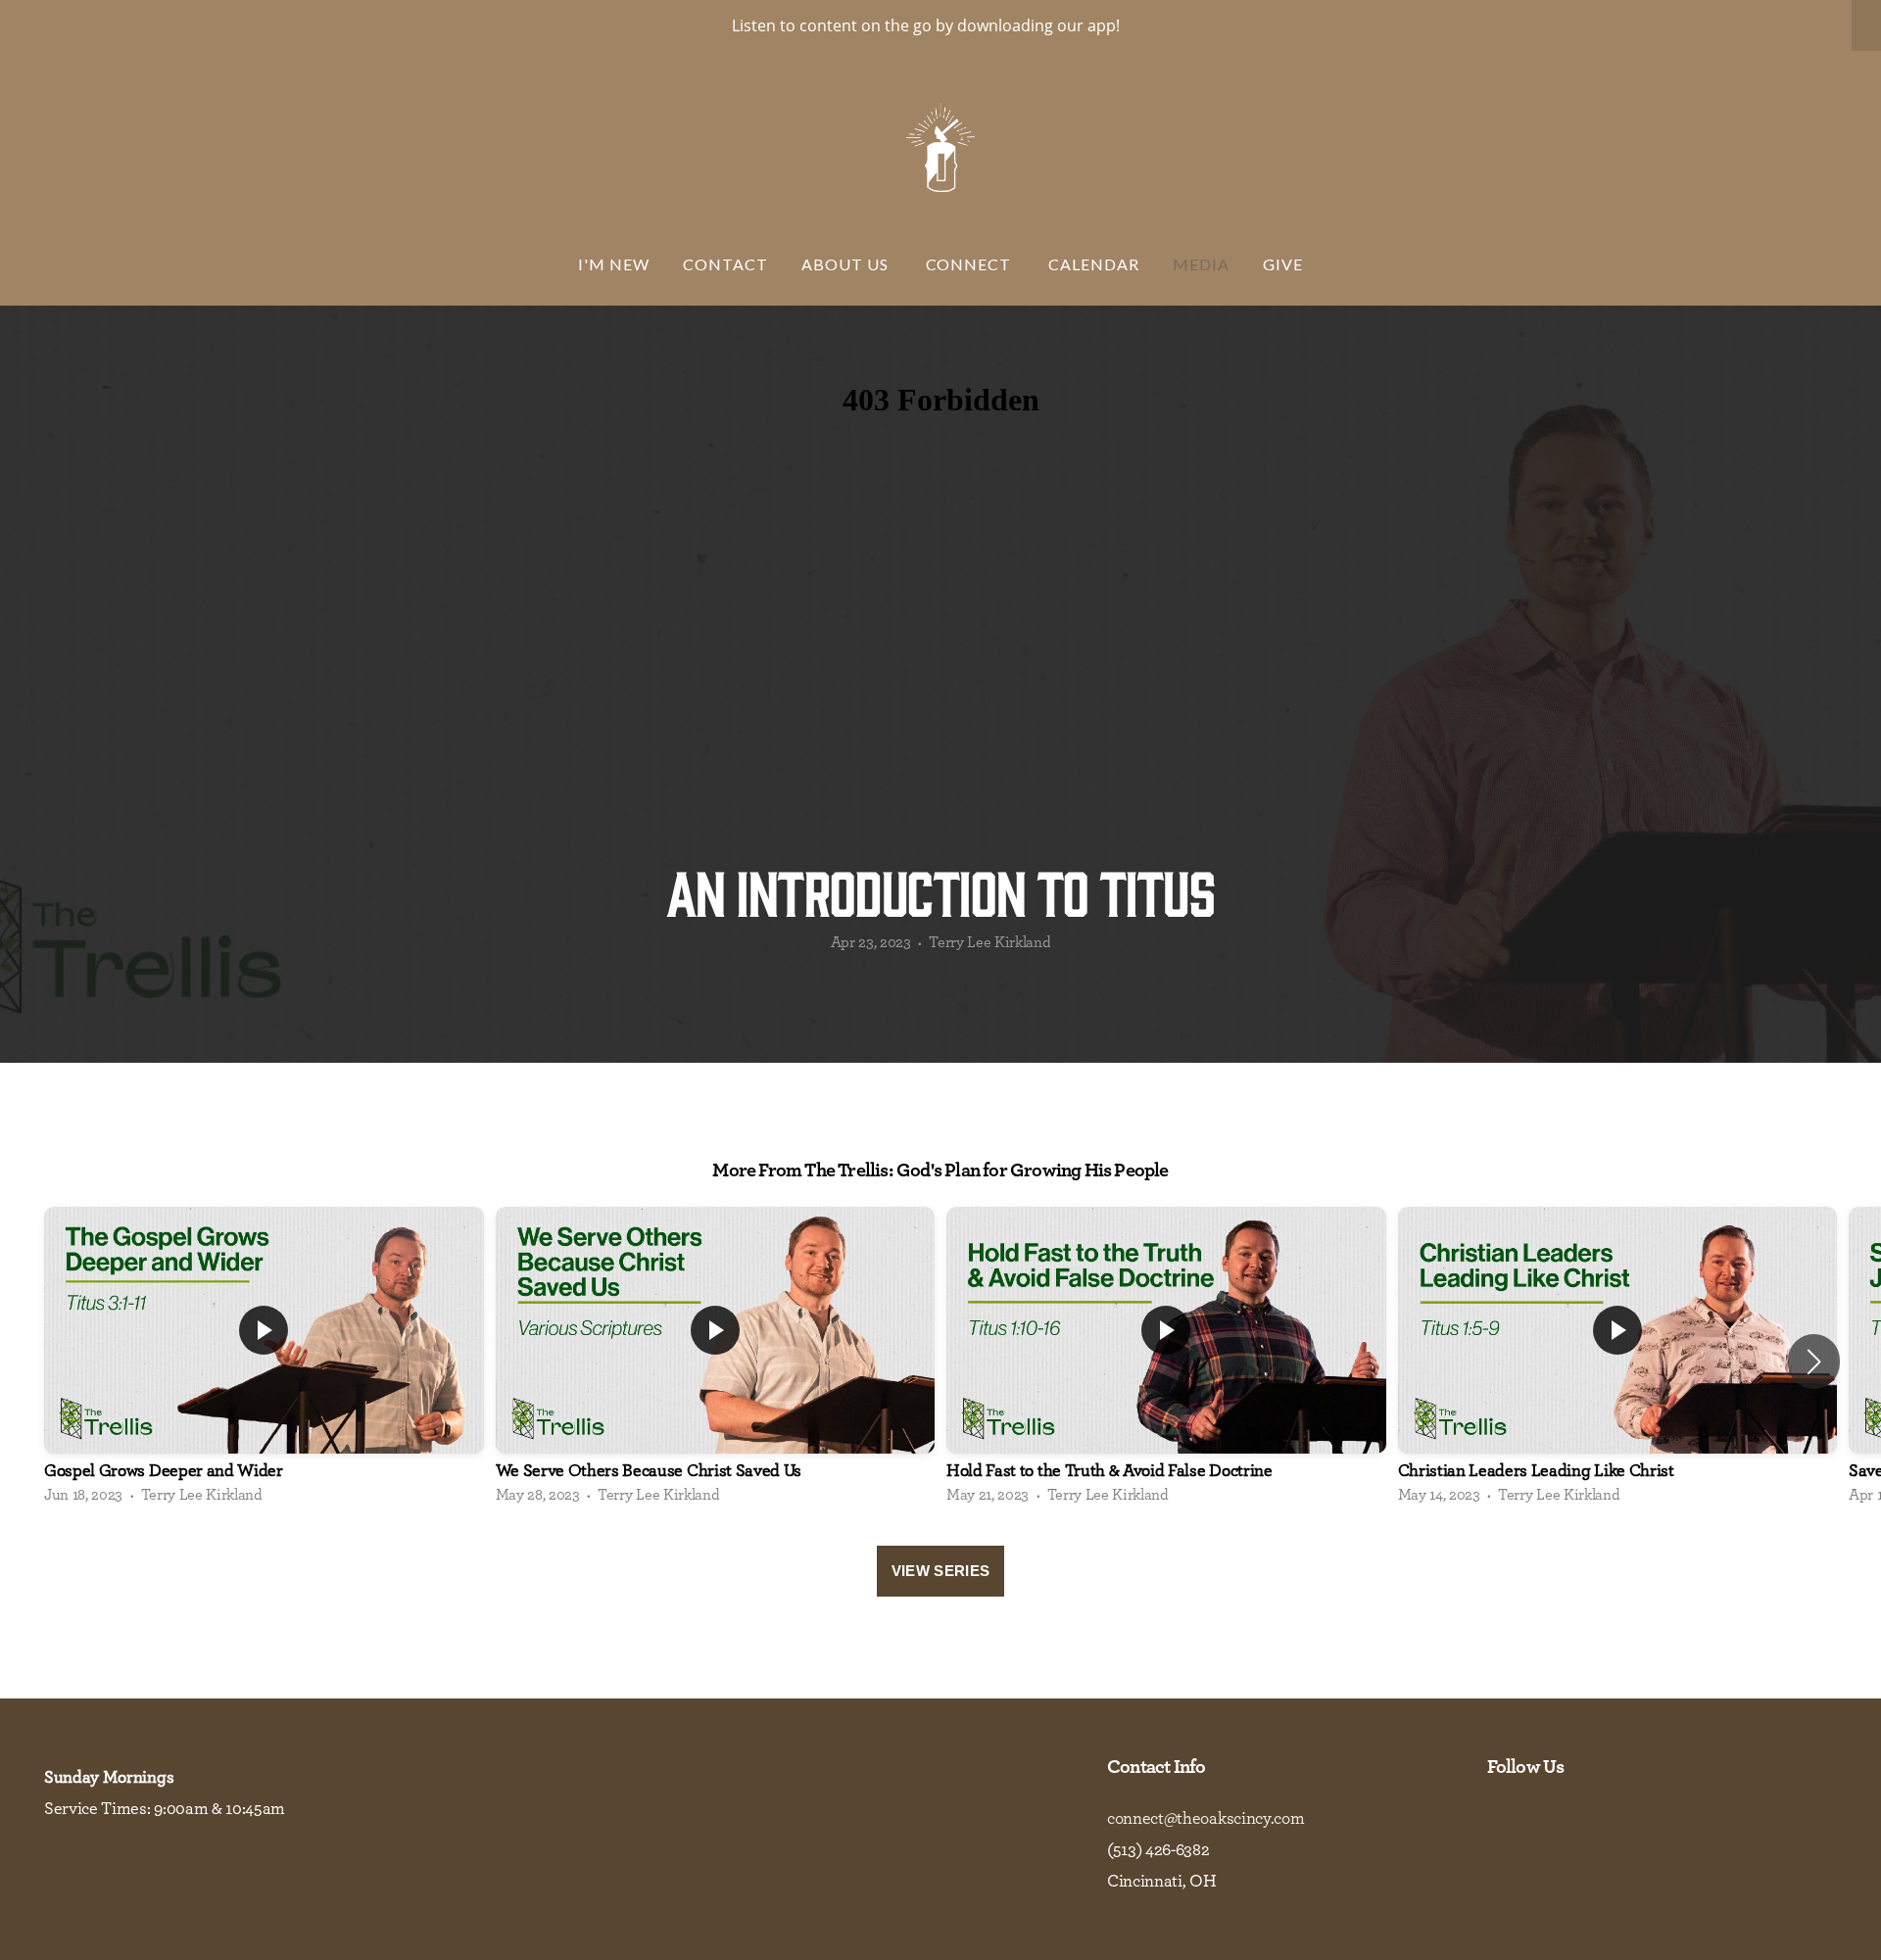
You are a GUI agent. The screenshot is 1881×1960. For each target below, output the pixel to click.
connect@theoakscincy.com (1206, 1819)
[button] (1814, 1362)
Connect (971, 264)
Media (1201, 264)
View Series (940, 1571)
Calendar (1094, 264)
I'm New (614, 264)
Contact (725, 264)
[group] (264, 1362)
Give (1283, 264)
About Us (847, 264)
